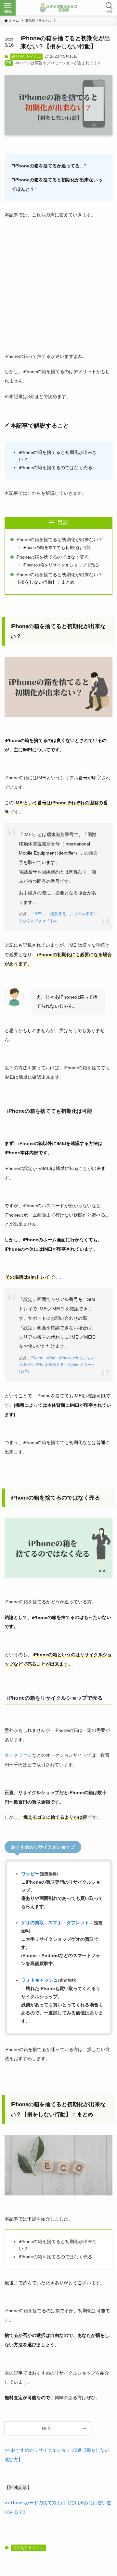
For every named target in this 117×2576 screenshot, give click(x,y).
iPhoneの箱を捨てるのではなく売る (52, 557)
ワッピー (30, 1874)
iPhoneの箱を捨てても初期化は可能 (57, 547)
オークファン (18, 1755)
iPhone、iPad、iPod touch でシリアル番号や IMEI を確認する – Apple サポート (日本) (57, 1365)
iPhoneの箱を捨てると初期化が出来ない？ (59, 540)
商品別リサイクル (26, 56)
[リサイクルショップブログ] (58, 8)
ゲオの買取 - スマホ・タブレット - (57, 1923)
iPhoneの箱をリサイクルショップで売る (61, 565)
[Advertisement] (58, 284)
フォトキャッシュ (40, 1980)
